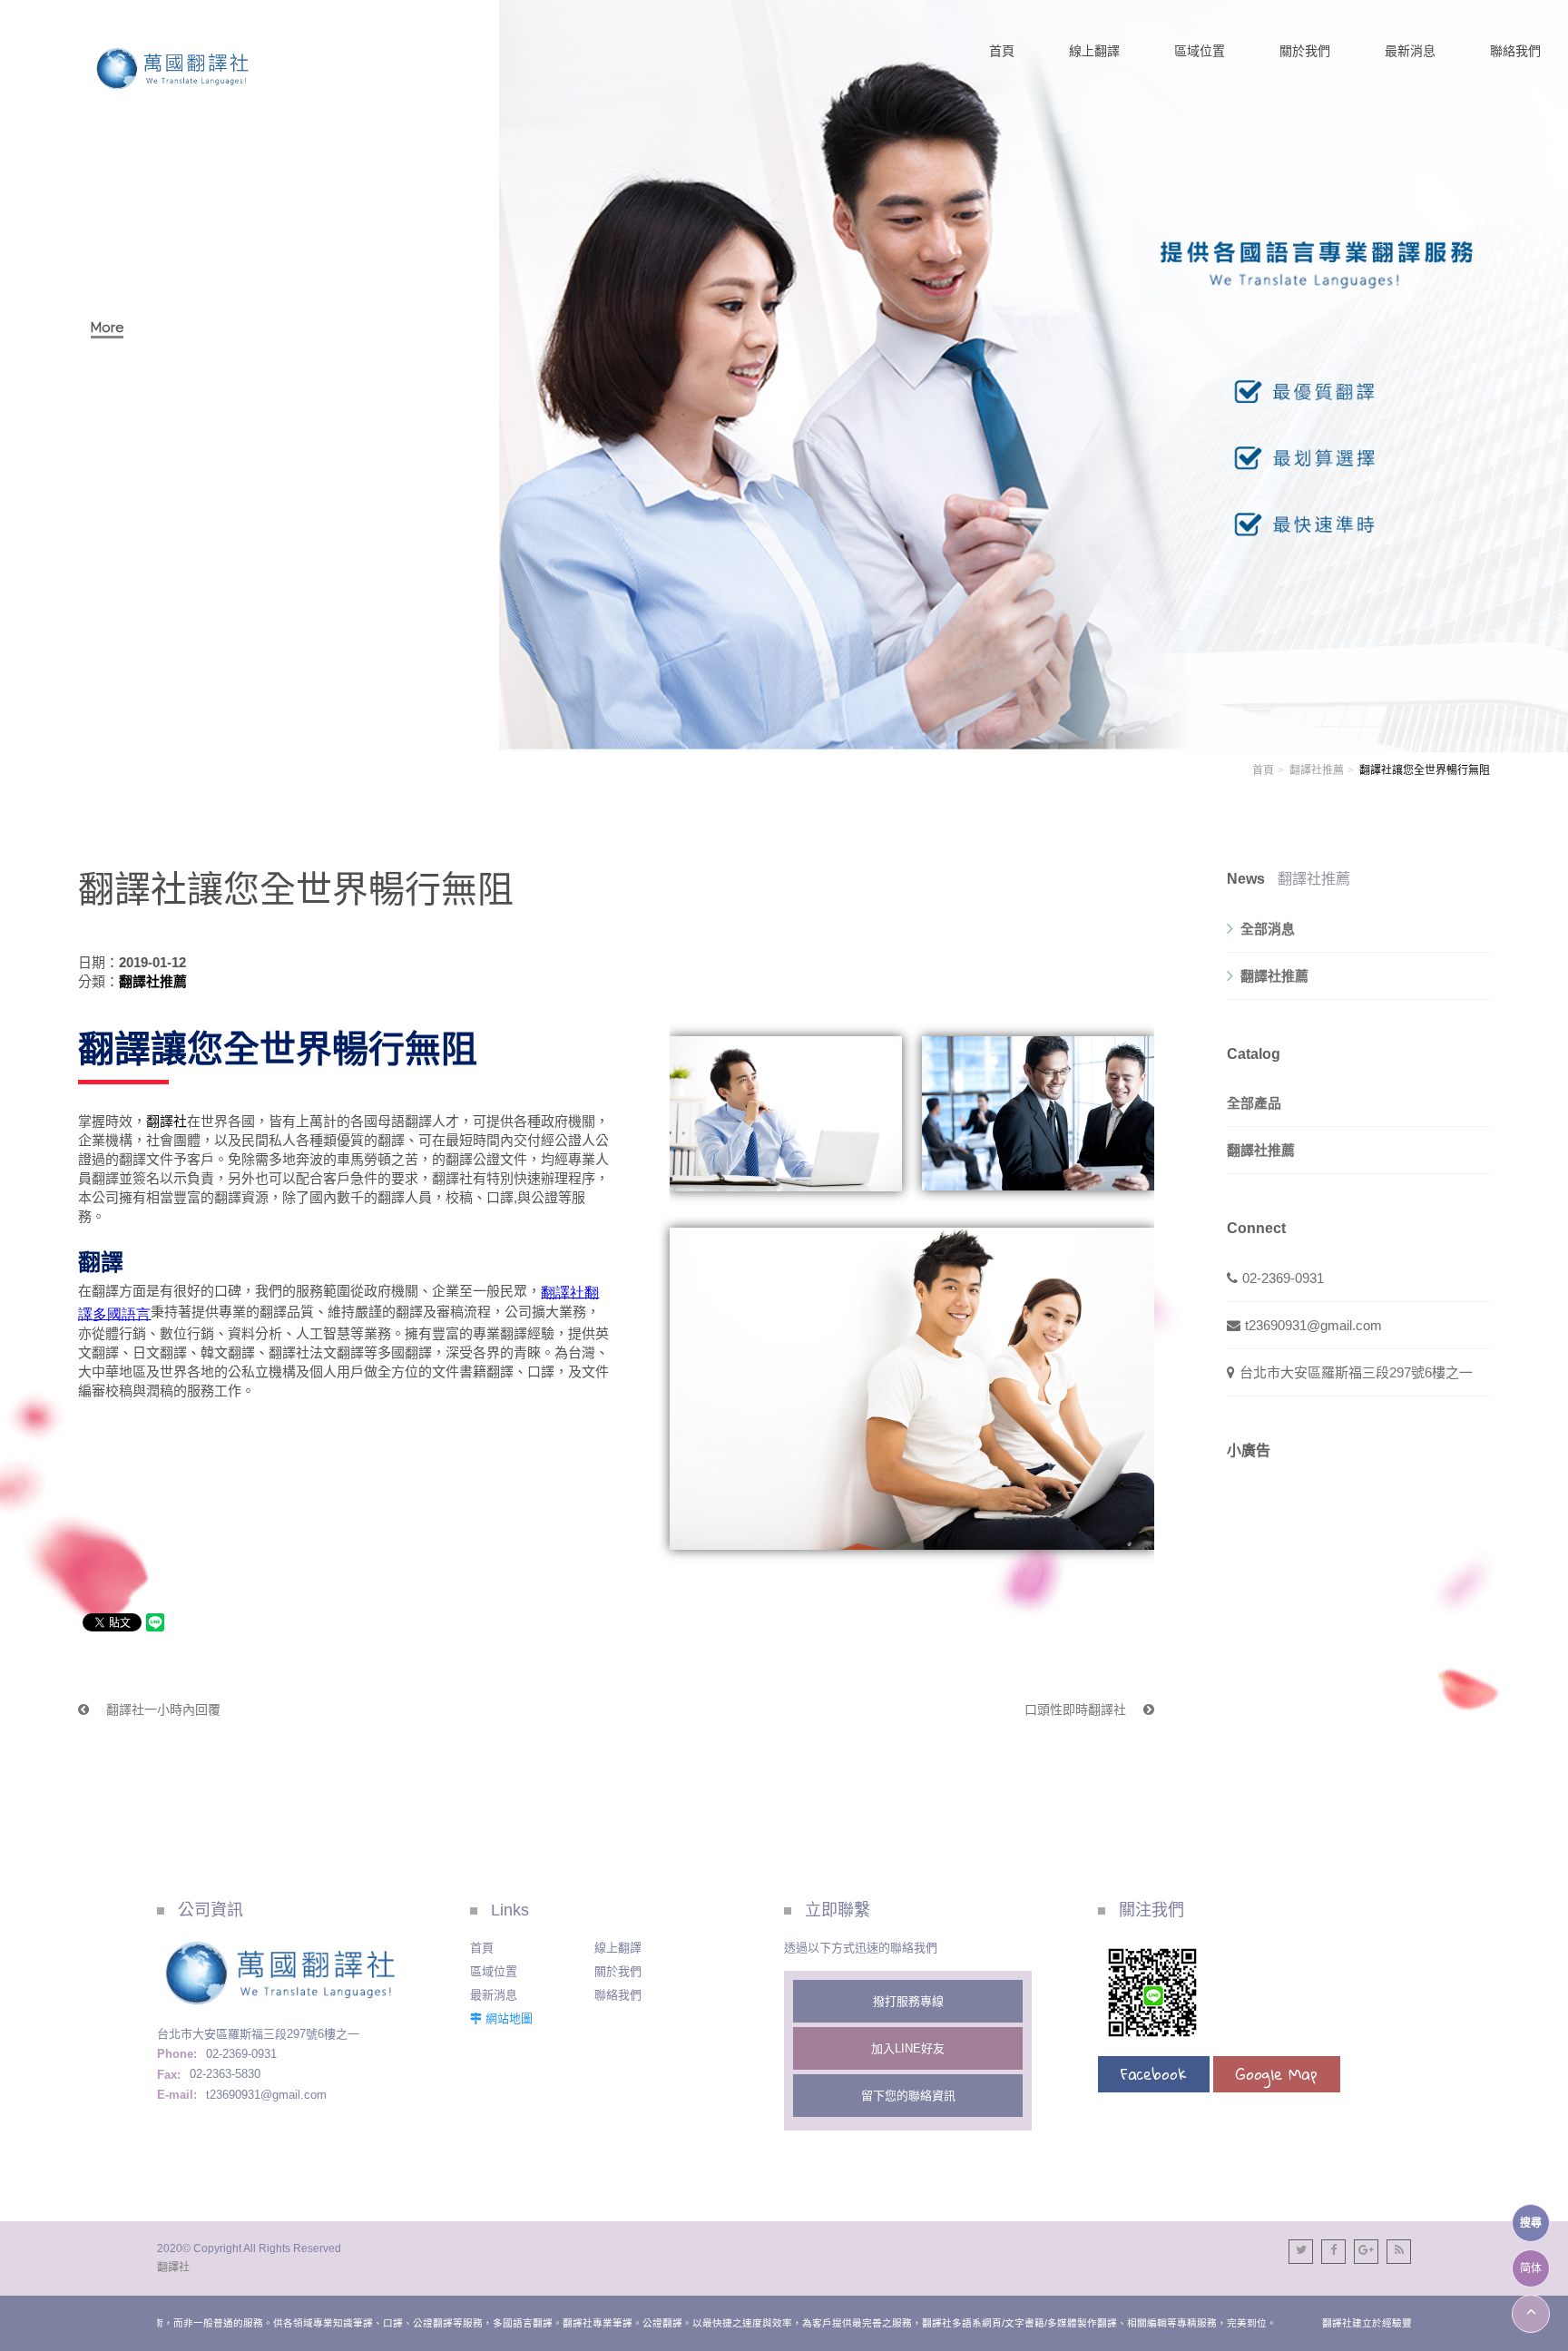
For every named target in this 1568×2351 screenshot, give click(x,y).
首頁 (1263, 770)
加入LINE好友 (908, 2048)
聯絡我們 (618, 1995)
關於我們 (618, 1971)
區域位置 (494, 1971)
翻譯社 (167, 1121)
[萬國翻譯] (173, 69)
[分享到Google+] (1366, 2252)
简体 (1531, 2268)
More (107, 328)
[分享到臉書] (1333, 2252)
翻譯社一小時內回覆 (162, 1709)
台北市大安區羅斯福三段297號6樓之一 (1356, 1372)
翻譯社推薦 (1317, 770)
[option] (784, 376)
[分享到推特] (1301, 2252)
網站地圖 (509, 2018)
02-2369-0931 (1283, 1278)
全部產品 (1254, 1103)
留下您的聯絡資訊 (908, 2096)
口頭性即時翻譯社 (1077, 1709)
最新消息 (494, 1995)
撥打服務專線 (908, 2001)
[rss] (1399, 2252)
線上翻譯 (618, 1948)
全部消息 (1268, 929)
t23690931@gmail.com (1313, 1325)
